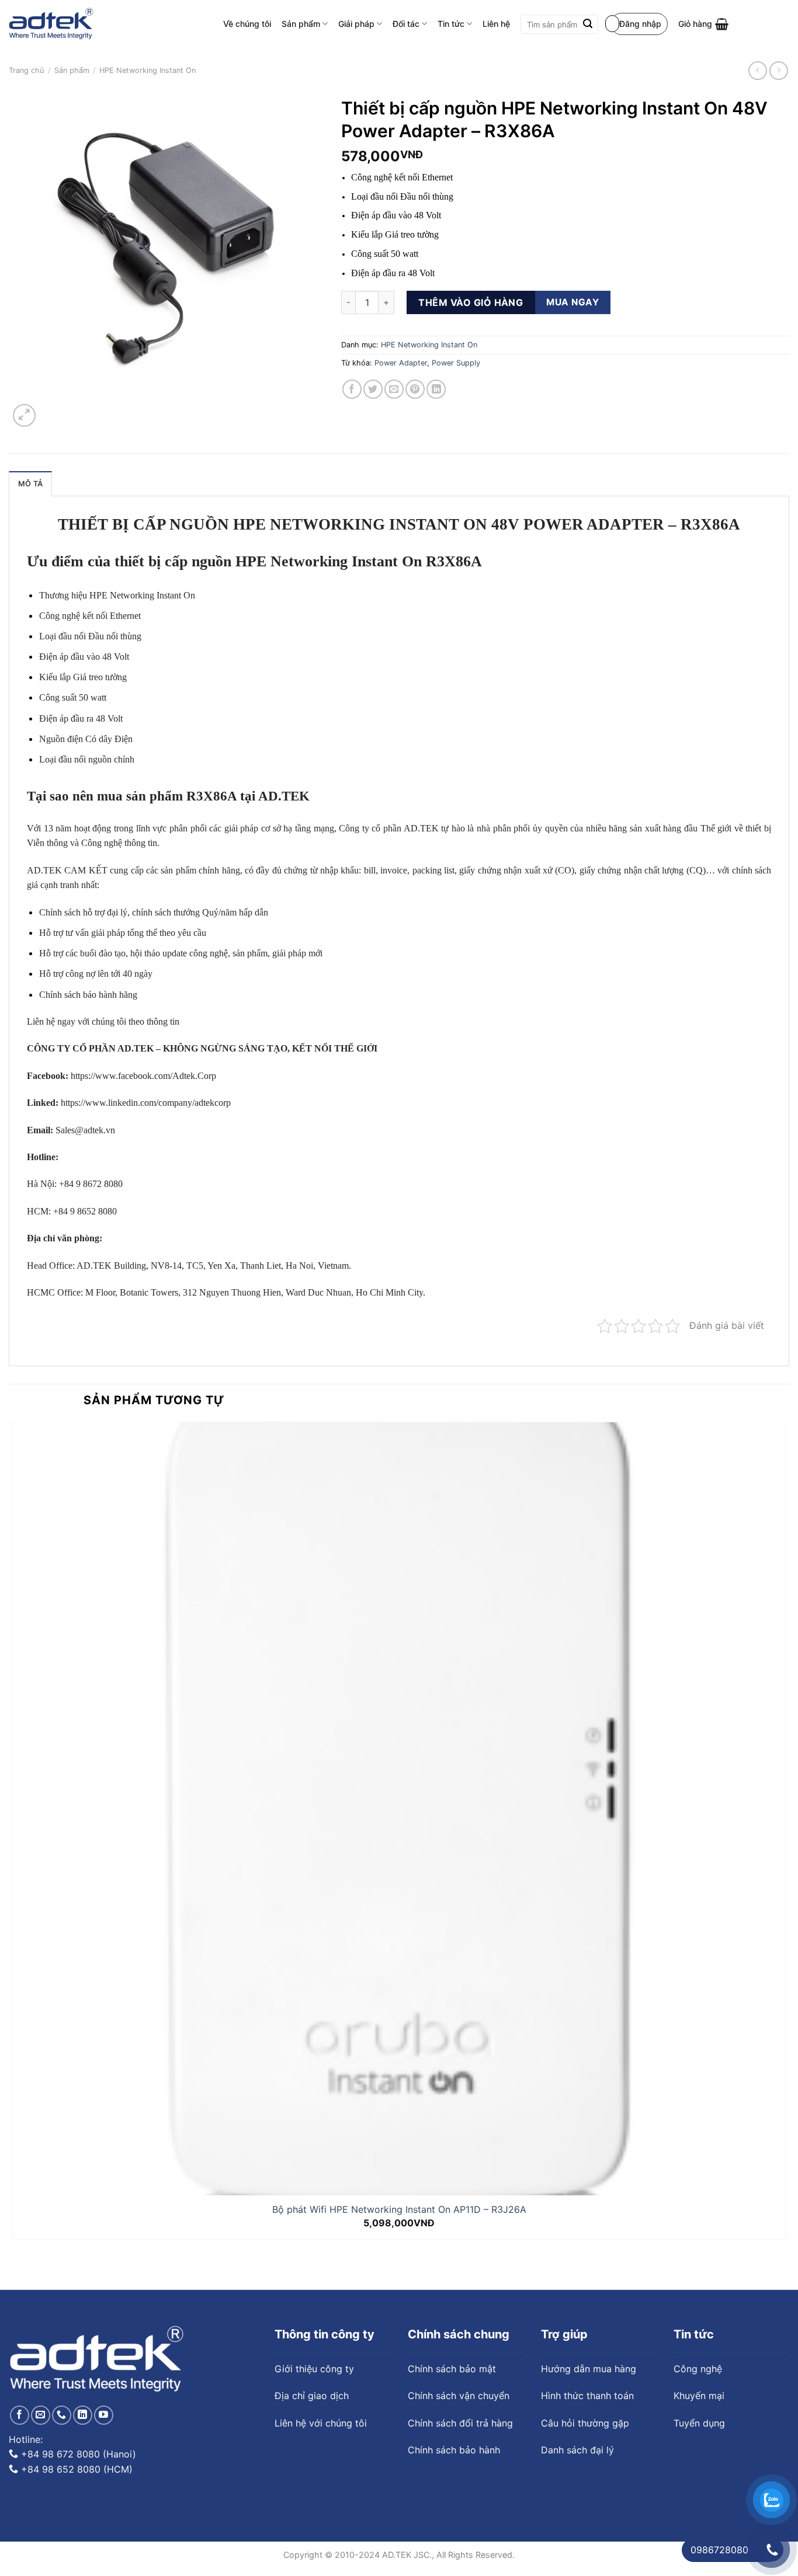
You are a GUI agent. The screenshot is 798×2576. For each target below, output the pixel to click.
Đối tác (406, 24)
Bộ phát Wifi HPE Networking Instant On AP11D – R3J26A (399, 2209)
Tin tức (451, 24)
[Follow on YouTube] (104, 2415)
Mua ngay (573, 302)
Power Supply (456, 363)
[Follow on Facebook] (20, 2415)
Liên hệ (496, 24)
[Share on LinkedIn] (436, 389)
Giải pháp (356, 24)
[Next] (52, 409)
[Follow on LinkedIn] (83, 2415)
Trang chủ (26, 70)
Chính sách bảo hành (454, 2450)
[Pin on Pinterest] (415, 389)
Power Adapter (401, 363)
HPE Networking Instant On (148, 70)
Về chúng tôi (247, 24)
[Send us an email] (41, 2415)
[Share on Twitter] (373, 389)
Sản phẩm (301, 24)
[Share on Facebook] (352, 389)
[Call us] (62, 2415)
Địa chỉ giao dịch (312, 2396)
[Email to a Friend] (394, 389)
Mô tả (30, 484)
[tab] (30, 483)
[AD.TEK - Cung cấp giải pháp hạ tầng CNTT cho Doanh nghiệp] (51, 24)
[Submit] (588, 25)
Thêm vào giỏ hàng (471, 302)
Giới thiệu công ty (314, 2369)
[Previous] (14, 2269)
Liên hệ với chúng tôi (321, 2423)
